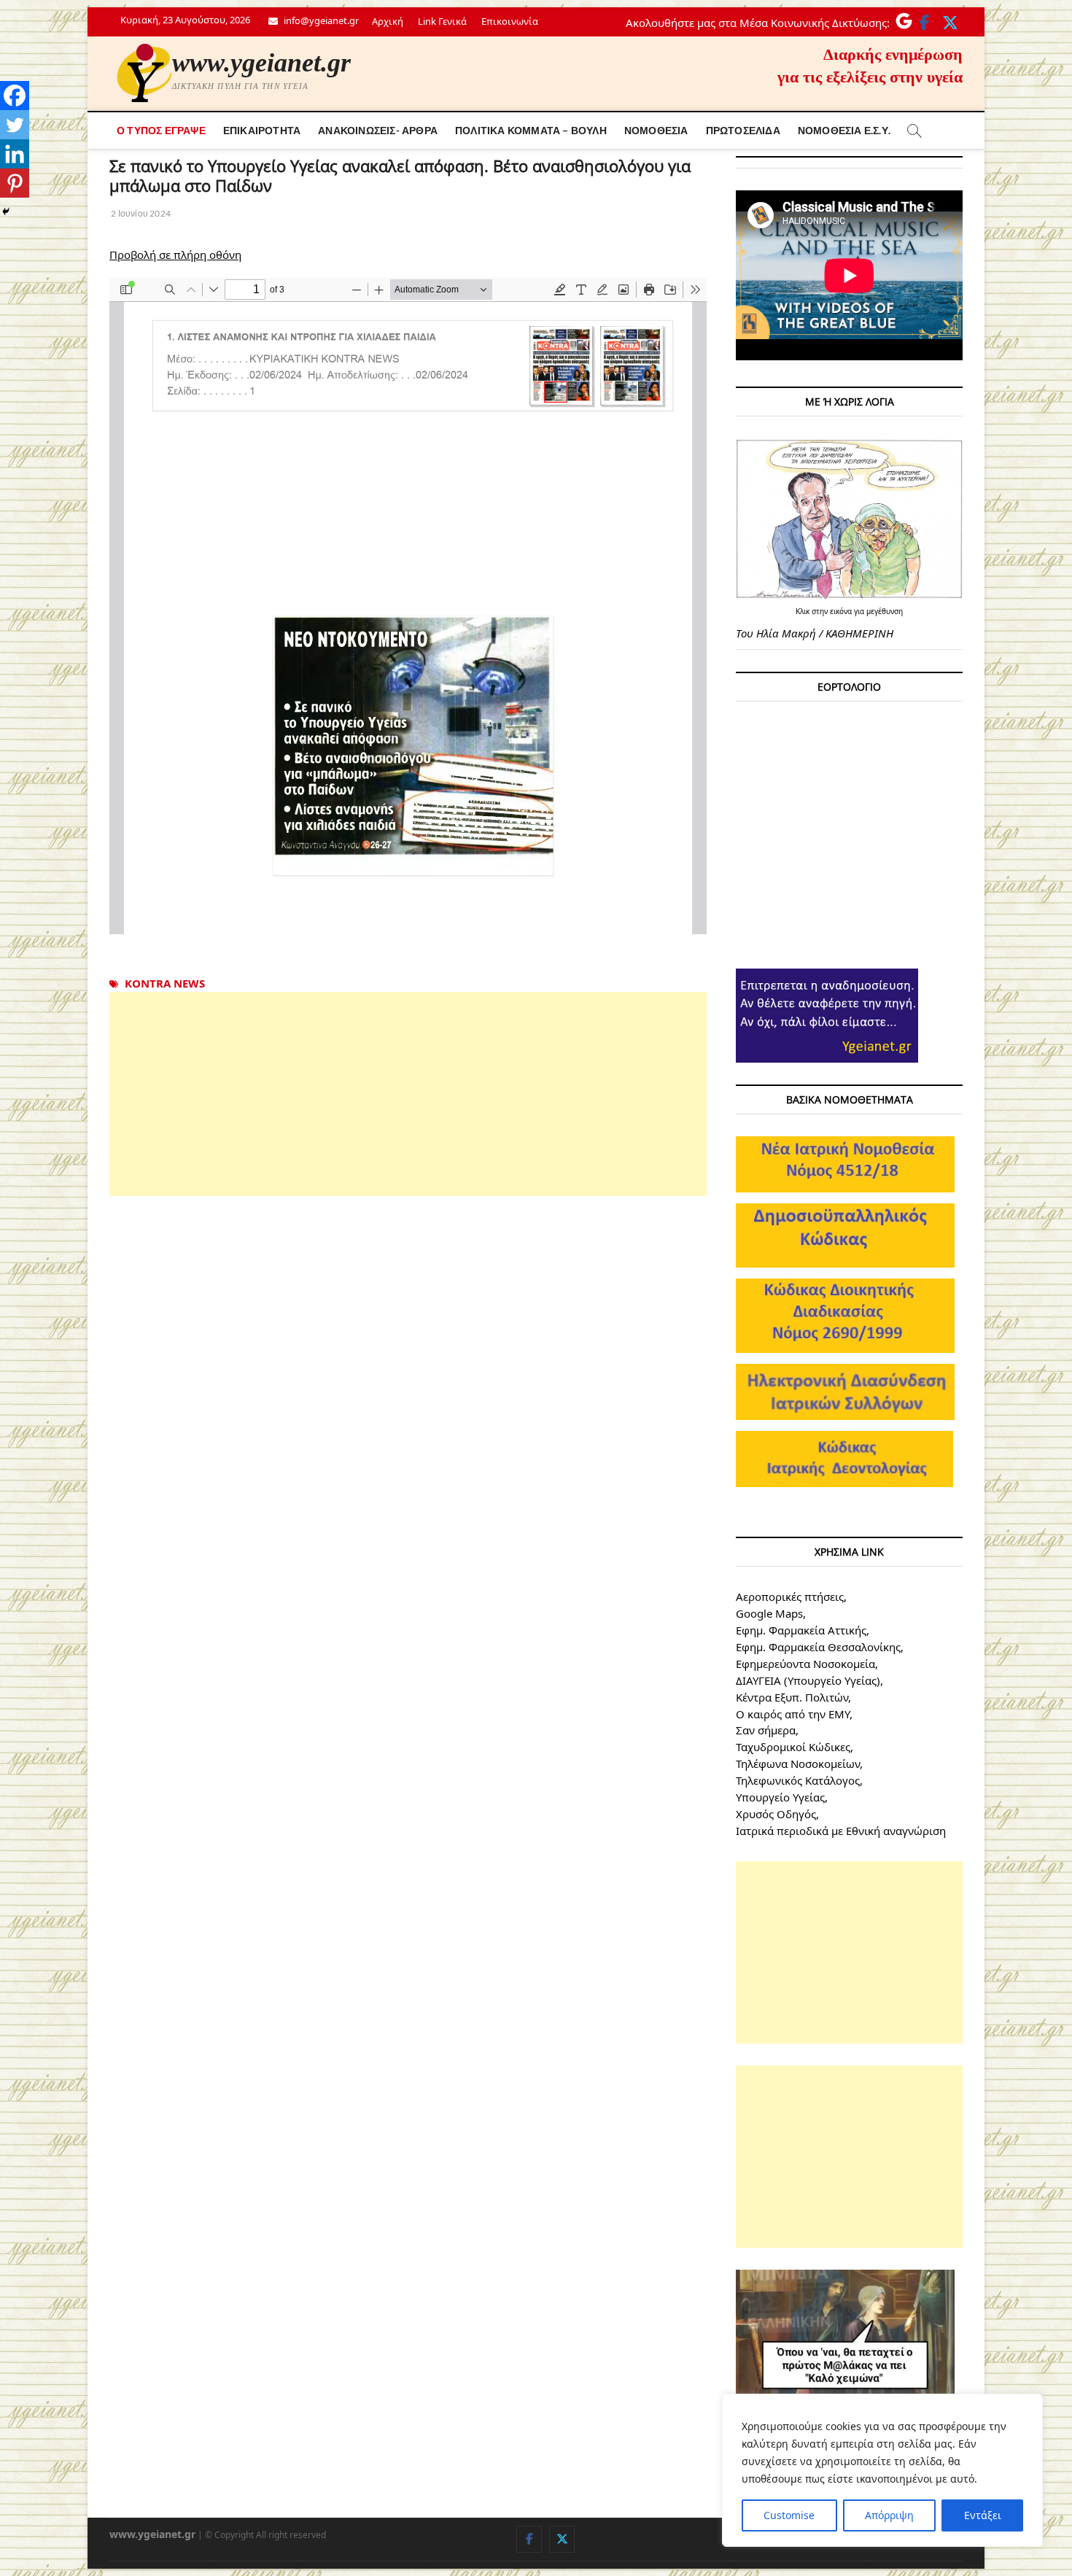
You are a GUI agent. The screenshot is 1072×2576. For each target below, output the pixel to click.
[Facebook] (15, 96)
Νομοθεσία (656, 130)
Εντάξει (983, 2515)
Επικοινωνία (510, 21)
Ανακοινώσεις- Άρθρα (378, 130)
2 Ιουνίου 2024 (140, 213)
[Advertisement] (408, 1094)
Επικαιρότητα (262, 130)
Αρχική (388, 21)
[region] (882, 2470)
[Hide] (6, 212)
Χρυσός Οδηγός (776, 1814)
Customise (789, 2515)
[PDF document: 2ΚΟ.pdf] (408, 606)
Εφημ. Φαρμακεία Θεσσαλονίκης (818, 1647)
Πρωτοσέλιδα (743, 130)
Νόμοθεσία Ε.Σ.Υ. (844, 130)
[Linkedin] (15, 154)
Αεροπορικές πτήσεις (790, 1597)
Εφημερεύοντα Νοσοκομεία (805, 1664)
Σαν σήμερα (766, 1730)
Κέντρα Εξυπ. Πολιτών (792, 1697)
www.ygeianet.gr (261, 63)
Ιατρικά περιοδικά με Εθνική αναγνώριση (841, 1831)
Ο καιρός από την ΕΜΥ (793, 1714)
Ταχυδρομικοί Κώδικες (793, 1747)
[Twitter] (15, 125)
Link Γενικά (442, 21)
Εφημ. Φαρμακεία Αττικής (801, 1630)
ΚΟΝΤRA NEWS (165, 983)
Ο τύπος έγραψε (161, 130)
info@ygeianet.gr (320, 20)
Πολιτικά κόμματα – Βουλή (531, 130)
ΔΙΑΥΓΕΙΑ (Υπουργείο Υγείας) (808, 1680)
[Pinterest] (15, 183)
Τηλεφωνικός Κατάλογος (798, 1780)
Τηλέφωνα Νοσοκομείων (798, 1764)
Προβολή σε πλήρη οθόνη (175, 255)
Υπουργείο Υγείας (780, 1797)
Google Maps (769, 1613)
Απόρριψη (889, 2515)
